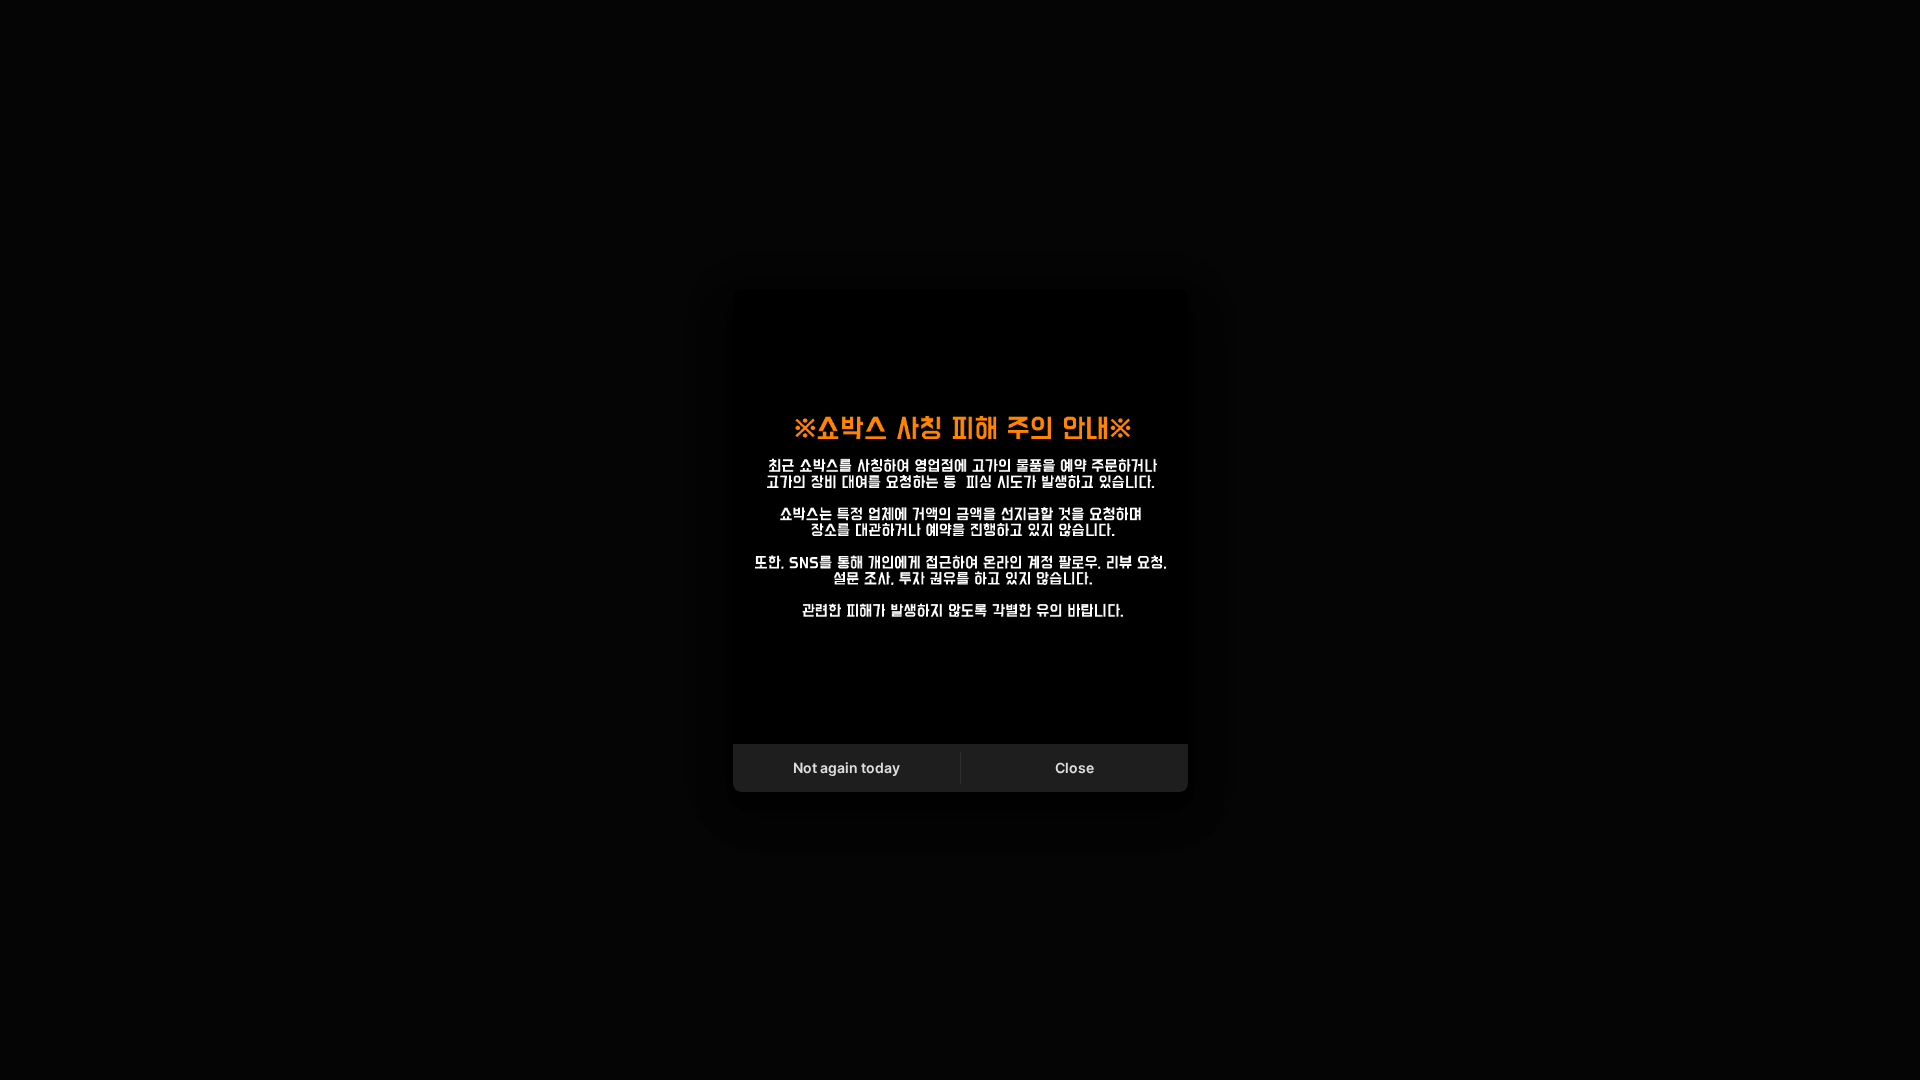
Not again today (846, 767)
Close (1074, 767)
